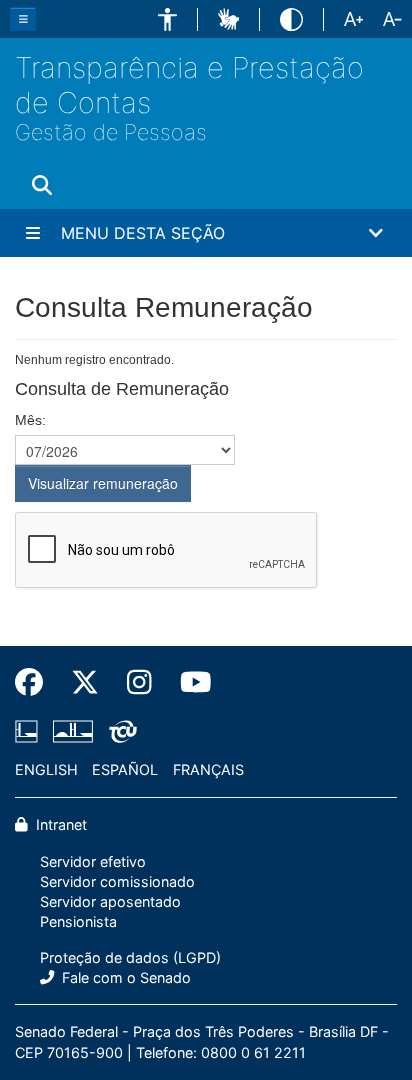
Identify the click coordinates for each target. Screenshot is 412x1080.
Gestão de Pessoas (111, 132)
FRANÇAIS (208, 769)
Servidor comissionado (117, 881)
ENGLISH (46, 769)
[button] (167, 19)
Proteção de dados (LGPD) (130, 957)
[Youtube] (189, 683)
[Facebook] (36, 683)
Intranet (59, 824)
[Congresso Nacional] (73, 732)
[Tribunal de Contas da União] (119, 732)
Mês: (30, 420)
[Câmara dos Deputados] (30, 732)
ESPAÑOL (125, 769)
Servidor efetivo (93, 861)
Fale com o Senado (124, 977)
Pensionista (78, 921)
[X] (85, 683)
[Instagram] (139, 683)
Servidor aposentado (110, 901)
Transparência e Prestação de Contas (189, 85)
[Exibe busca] (42, 185)
